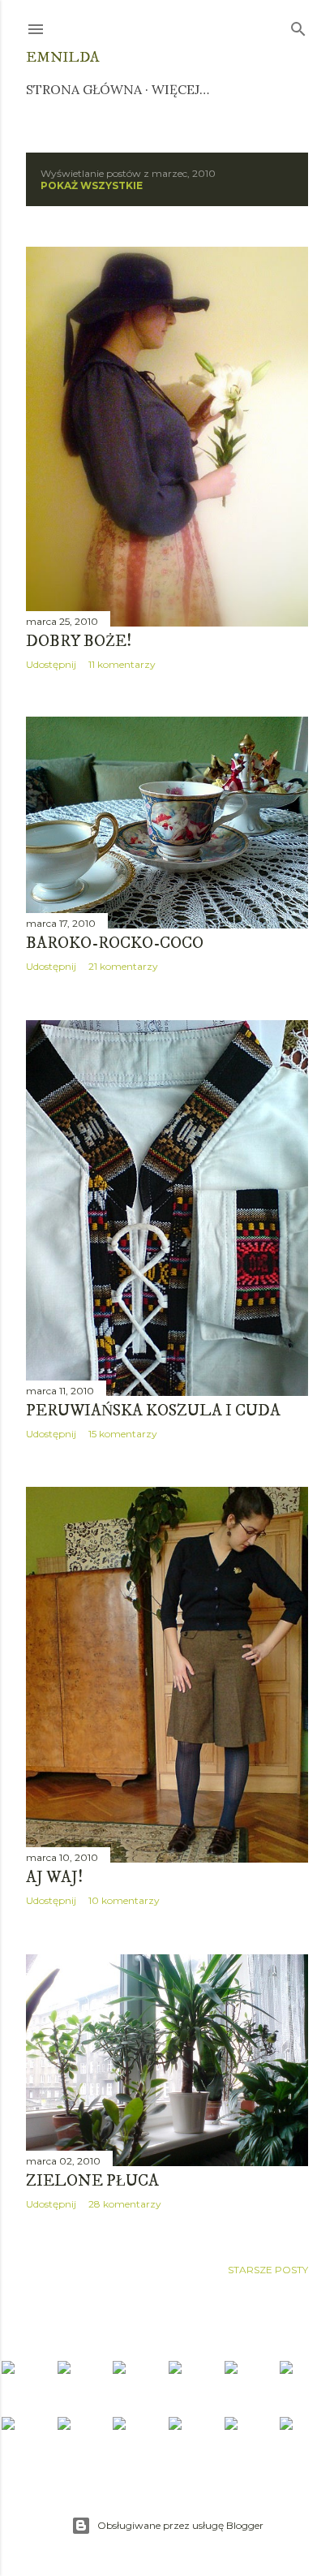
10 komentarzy (124, 1900)
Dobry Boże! (79, 642)
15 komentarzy (123, 1434)
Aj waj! (54, 1878)
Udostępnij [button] (51, 664)
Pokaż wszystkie (92, 185)
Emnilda (62, 58)
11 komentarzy (122, 664)
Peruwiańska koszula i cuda (153, 1411)
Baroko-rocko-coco (115, 943)
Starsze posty (268, 2270)
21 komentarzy (123, 966)
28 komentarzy (125, 2204)
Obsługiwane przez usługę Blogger (180, 2525)
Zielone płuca (92, 2181)
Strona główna (84, 89)
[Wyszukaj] (298, 26)
